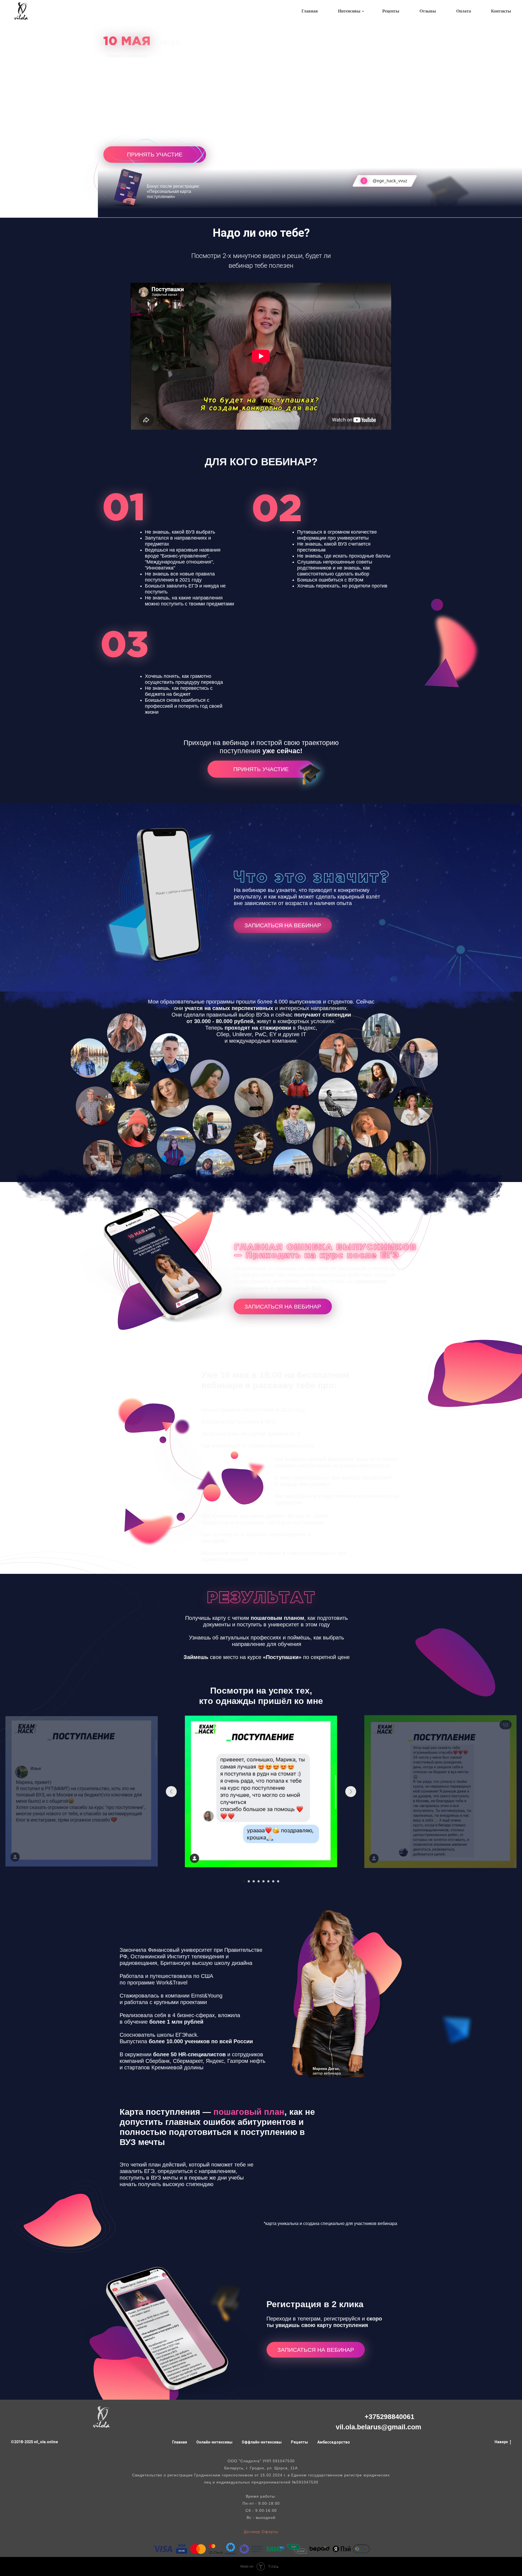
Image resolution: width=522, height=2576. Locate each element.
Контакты (501, 11)
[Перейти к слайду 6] (268, 1881)
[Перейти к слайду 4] (259, 1881)
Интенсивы (349, 11)
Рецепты (391, 11)
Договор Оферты (261, 2532)
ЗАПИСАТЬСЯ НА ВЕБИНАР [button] (283, 1307)
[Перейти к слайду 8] (278, 1881)
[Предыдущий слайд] (171, 1792)
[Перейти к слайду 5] (263, 1881)
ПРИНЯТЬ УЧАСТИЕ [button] (261, 769)
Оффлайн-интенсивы (262, 2442)
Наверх (501, 2442)
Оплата (464, 11)
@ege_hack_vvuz (390, 181)
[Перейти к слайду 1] (244, 1881)
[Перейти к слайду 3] (254, 1881)
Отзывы (428, 11)
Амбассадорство (334, 2442)
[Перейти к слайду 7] (273, 1881)
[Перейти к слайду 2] (249, 1881)
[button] (153, 154)
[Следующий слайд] (351, 1792)
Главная (310, 11)
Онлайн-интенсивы (214, 2442)
